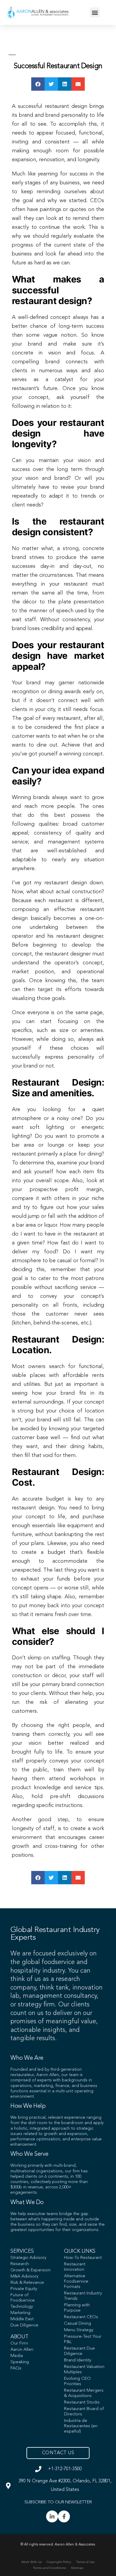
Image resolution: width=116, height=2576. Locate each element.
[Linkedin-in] (52, 2516)
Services (22, 2251)
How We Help (28, 2106)
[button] (95, 12)
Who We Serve (29, 2154)
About (19, 2337)
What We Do (27, 2203)
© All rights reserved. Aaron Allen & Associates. (58, 2545)
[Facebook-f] (64, 2516)
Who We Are (27, 2058)
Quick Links (80, 2251)
